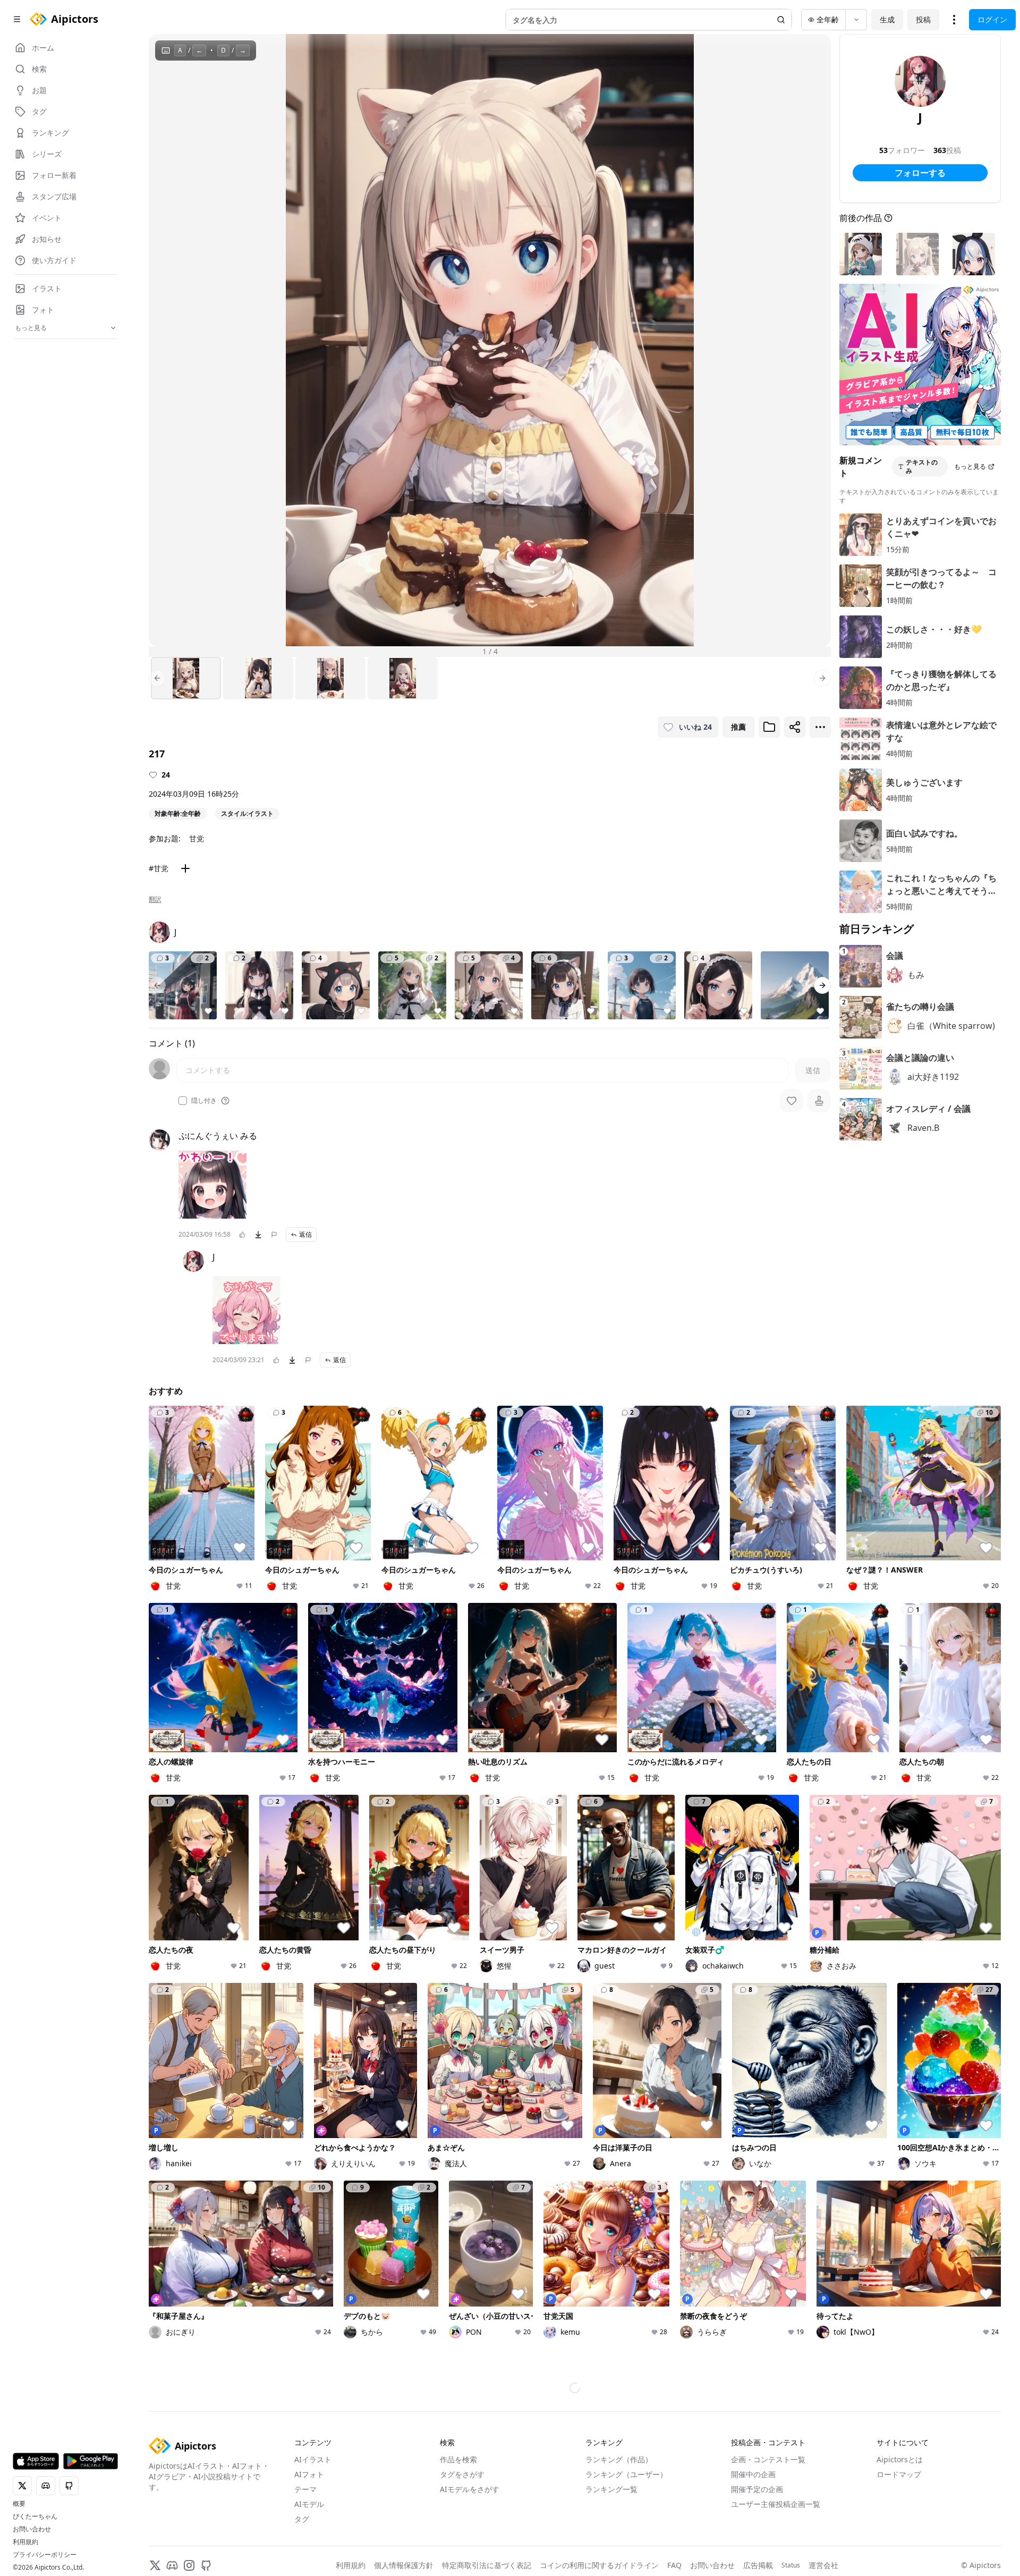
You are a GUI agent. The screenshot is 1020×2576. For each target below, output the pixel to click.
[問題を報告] (274, 1235)
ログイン (992, 19)
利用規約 (25, 2542)
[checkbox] (183, 1101)
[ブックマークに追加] (769, 727)
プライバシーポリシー (45, 2555)
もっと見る (970, 466)
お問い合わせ (32, 2529)
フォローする (920, 173)
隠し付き (204, 1101)
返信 (305, 1234)
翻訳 (155, 899)
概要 (19, 2504)
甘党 (197, 838)
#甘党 (159, 868)
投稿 (923, 19)
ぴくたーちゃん (35, 2516)
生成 (887, 19)
